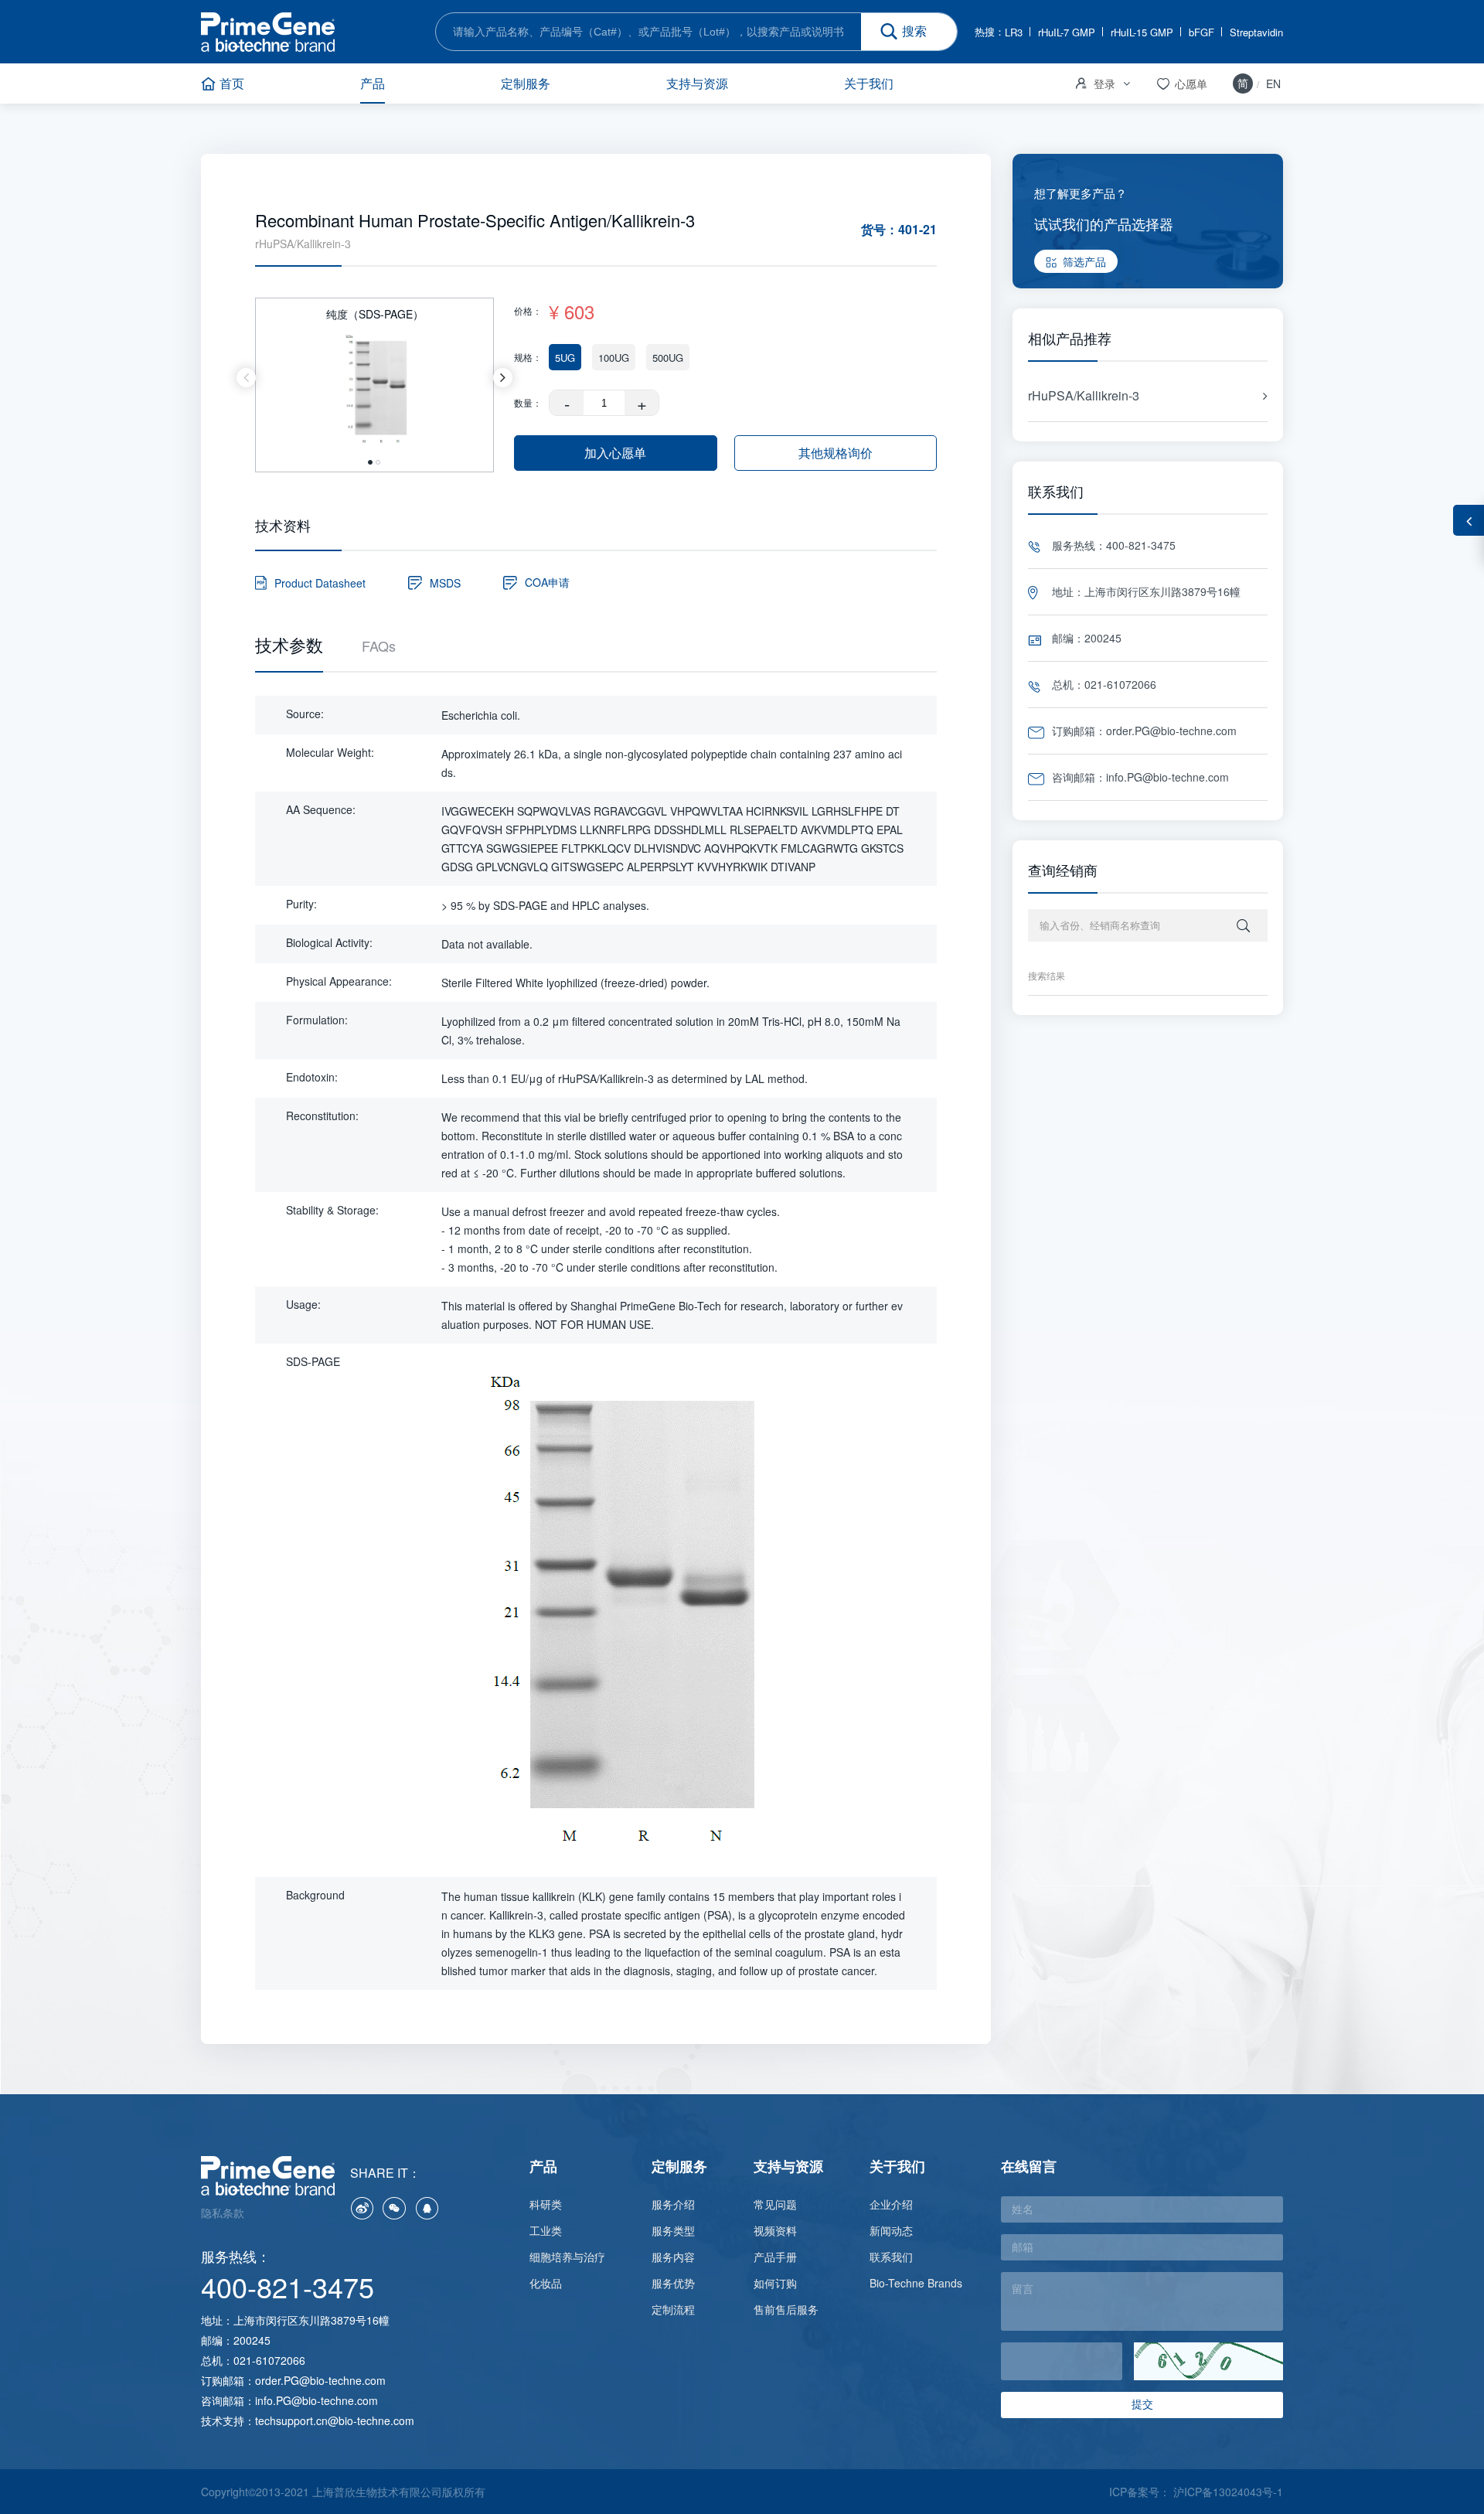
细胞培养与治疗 (567, 2257)
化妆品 (546, 2283)
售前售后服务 (786, 2309)
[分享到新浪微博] (362, 2208)
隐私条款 (223, 2213)
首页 (232, 83)
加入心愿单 (615, 453)
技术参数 (289, 645)
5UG (565, 358)
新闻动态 (891, 2230)
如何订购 (775, 2283)
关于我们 (869, 83)
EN (1273, 83)
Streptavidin (1256, 32)
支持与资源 (697, 83)
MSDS (445, 583)
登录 (1094, 83)
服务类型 (673, 2230)
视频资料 (775, 2230)
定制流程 (673, 2309)
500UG (668, 358)
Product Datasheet (320, 583)
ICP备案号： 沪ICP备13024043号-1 (1196, 2492)
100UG (614, 358)
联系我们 (891, 2257)
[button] (246, 378)
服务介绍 (673, 2204)
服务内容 (673, 2257)
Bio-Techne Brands (916, 2283)
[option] (374, 377)
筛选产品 (1084, 261)
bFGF (1201, 32)
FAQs (379, 646)
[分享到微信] (394, 2208)
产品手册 (775, 2257)
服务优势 (673, 2283)
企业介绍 (891, 2204)
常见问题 (775, 2204)
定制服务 (526, 83)
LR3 (1014, 32)
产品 (373, 83)
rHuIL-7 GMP (1067, 32)
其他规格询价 (836, 453)
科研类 (546, 2204)
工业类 (546, 2230)
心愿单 (1181, 84)
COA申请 (547, 582)
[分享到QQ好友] (427, 2208)
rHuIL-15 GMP (1142, 32)
